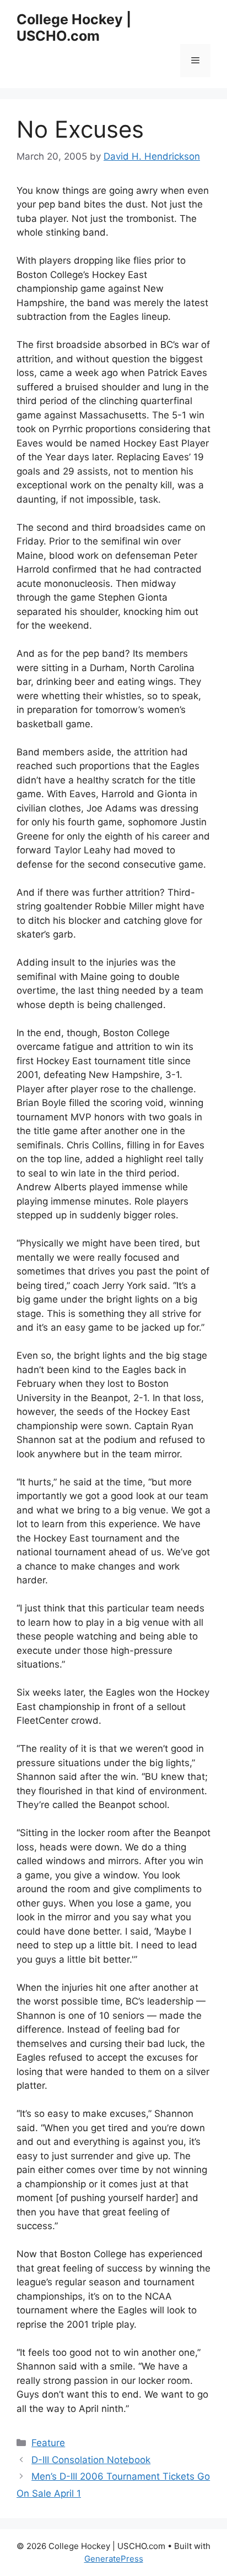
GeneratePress (114, 2559)
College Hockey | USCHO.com (74, 28)
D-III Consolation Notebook (91, 2460)
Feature (48, 2443)
